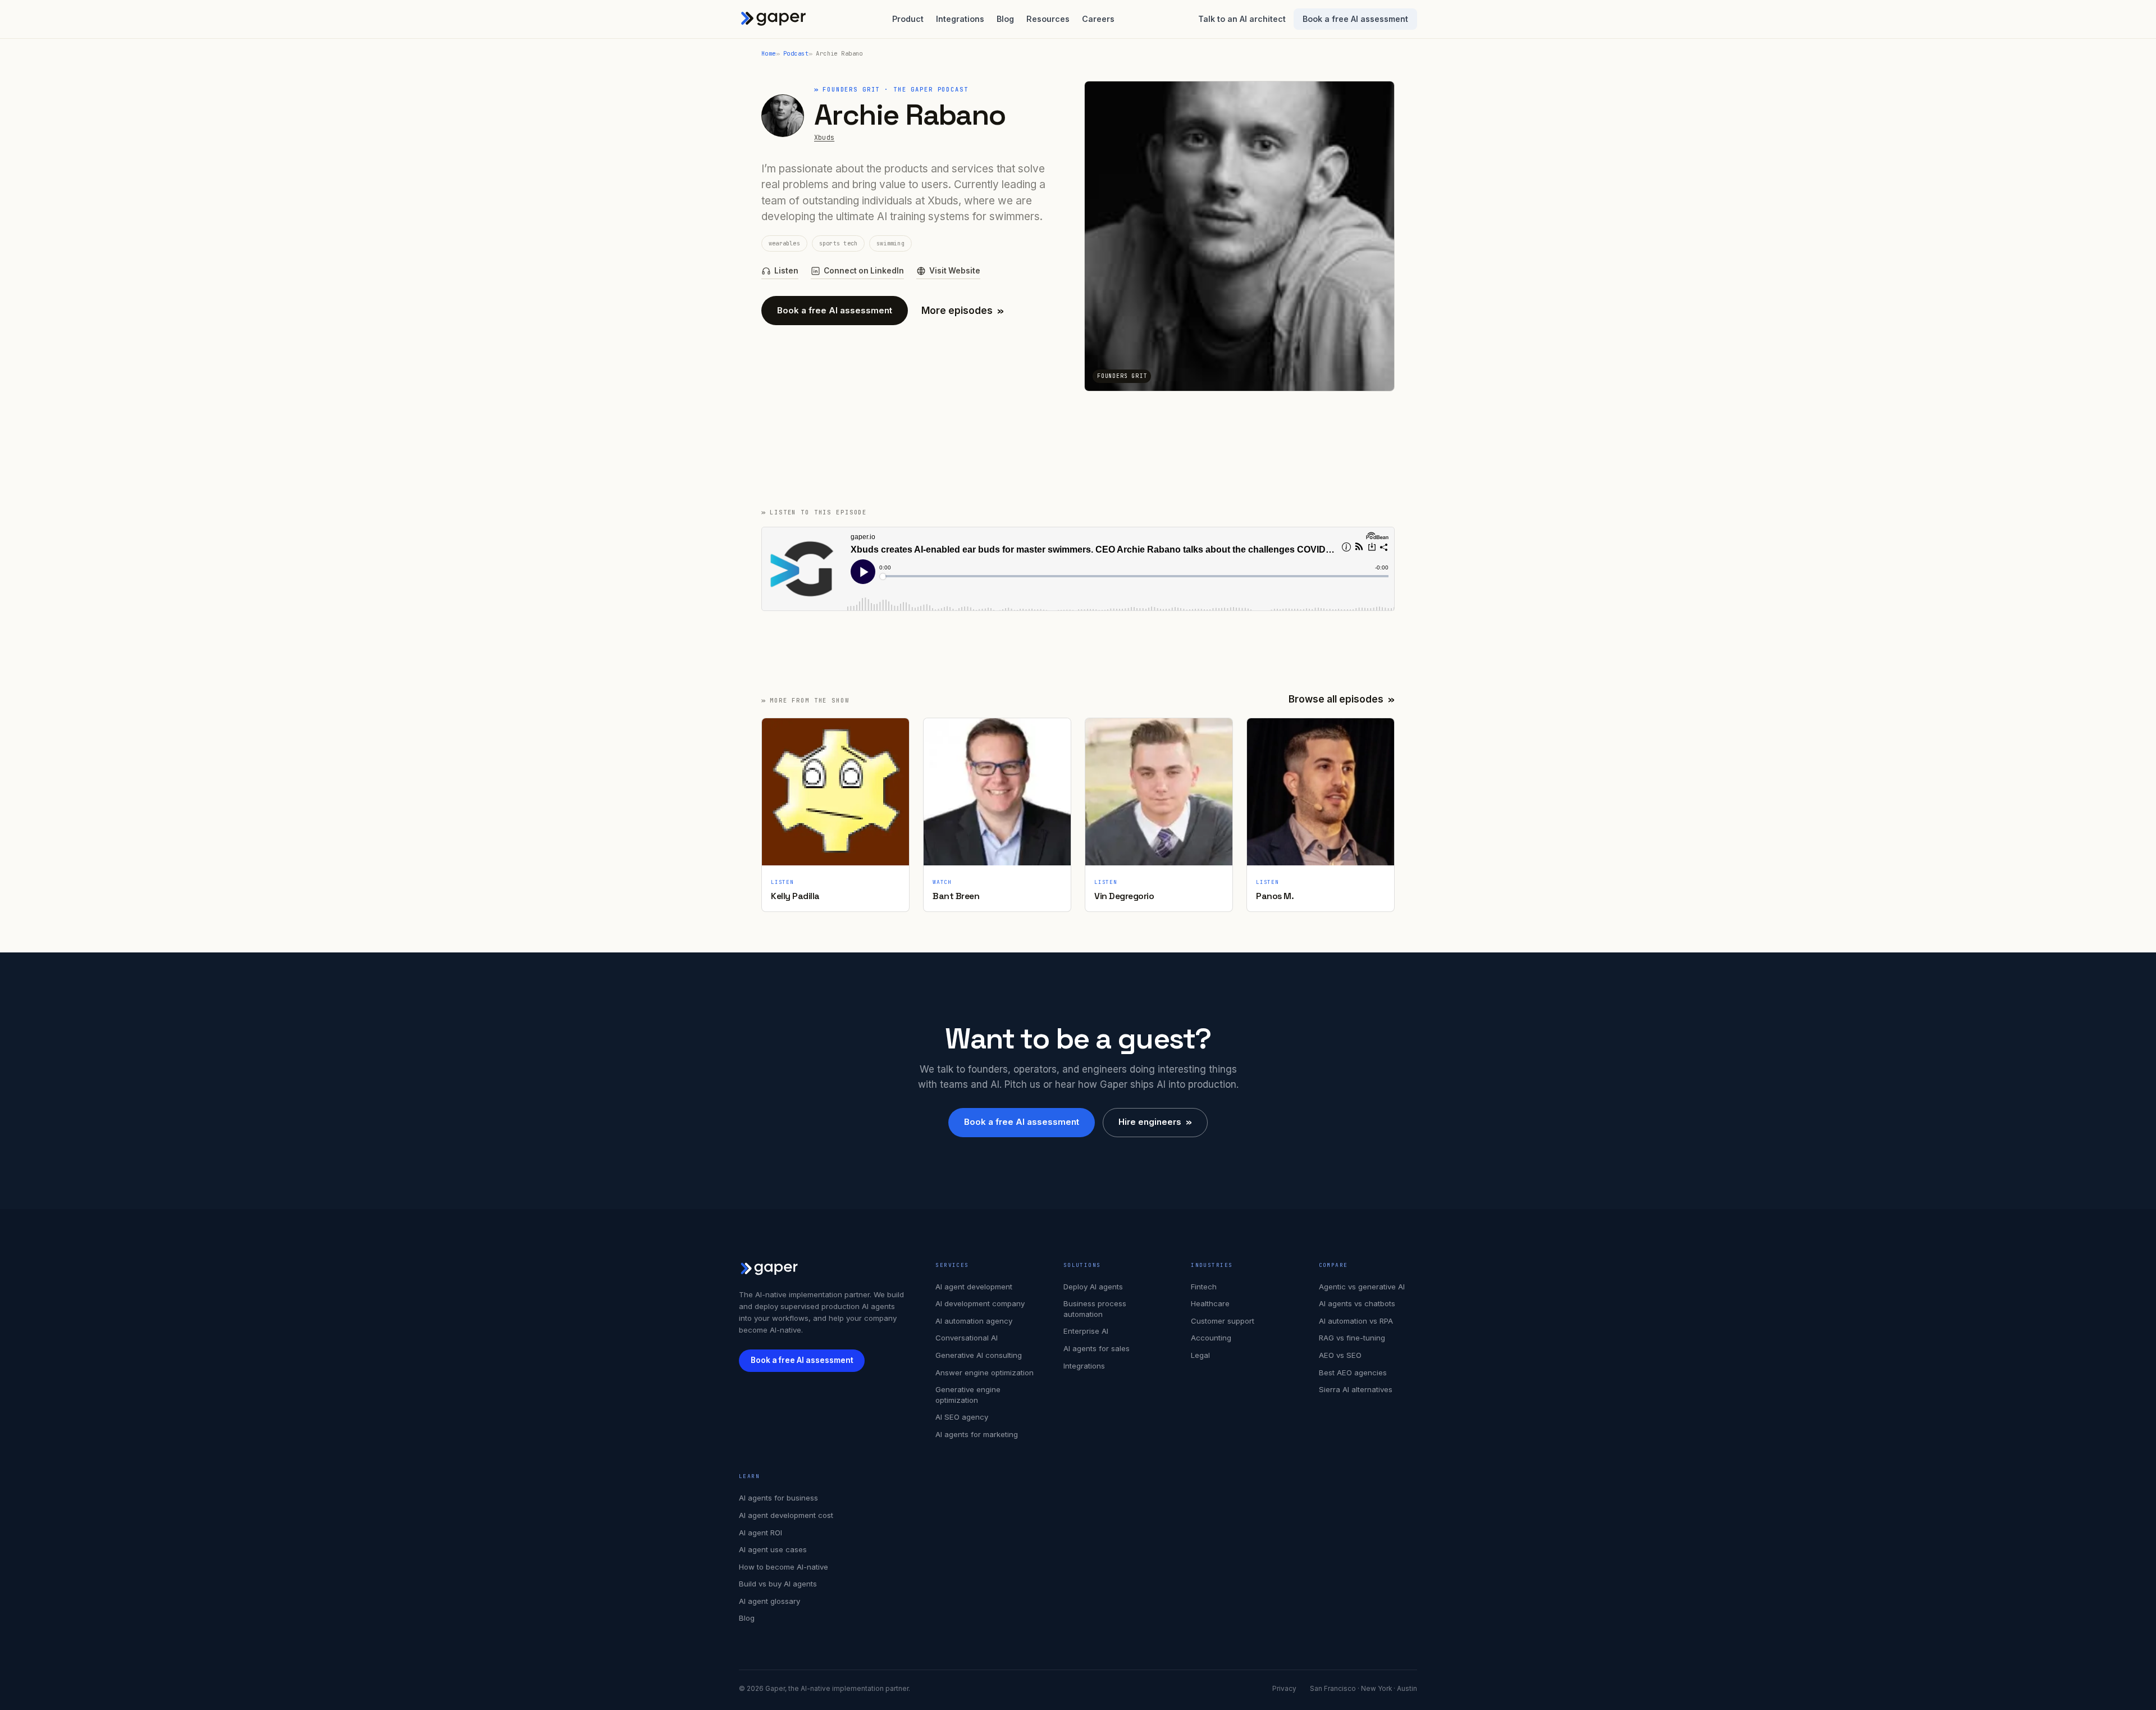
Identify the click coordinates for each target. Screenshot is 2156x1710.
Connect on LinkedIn (864, 271)
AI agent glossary (769, 1601)
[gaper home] (774, 19)
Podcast (796, 53)
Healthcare (1210, 1303)
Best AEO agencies (1353, 1372)
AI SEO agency (962, 1417)
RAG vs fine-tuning (1352, 1338)
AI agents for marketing (977, 1434)
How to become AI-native (784, 1567)
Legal (1200, 1355)
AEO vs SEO (1340, 1355)
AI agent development (974, 1287)
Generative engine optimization (968, 1395)
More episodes (963, 311)
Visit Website (955, 271)
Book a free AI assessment (1355, 19)
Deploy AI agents (1093, 1287)
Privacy (1284, 1689)
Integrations (960, 19)
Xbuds (824, 137)
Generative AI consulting (979, 1355)
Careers (1098, 19)
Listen (786, 271)
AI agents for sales (1097, 1348)
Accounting (1211, 1338)
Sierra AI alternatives (1356, 1389)
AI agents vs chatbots (1357, 1303)
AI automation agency (974, 1321)
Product (908, 19)
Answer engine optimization (985, 1372)
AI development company (980, 1303)
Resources (1048, 19)
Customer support (1223, 1321)
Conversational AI (967, 1338)
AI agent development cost (786, 1515)
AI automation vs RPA (1356, 1321)
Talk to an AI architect (1242, 19)
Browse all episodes (1342, 699)
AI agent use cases (773, 1549)
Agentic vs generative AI (1362, 1287)
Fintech (1204, 1287)
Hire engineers (1155, 1122)
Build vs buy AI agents (778, 1584)
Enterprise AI (1086, 1331)
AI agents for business (778, 1498)
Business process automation (1095, 1309)
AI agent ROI (760, 1533)
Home (769, 53)
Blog (1005, 19)
